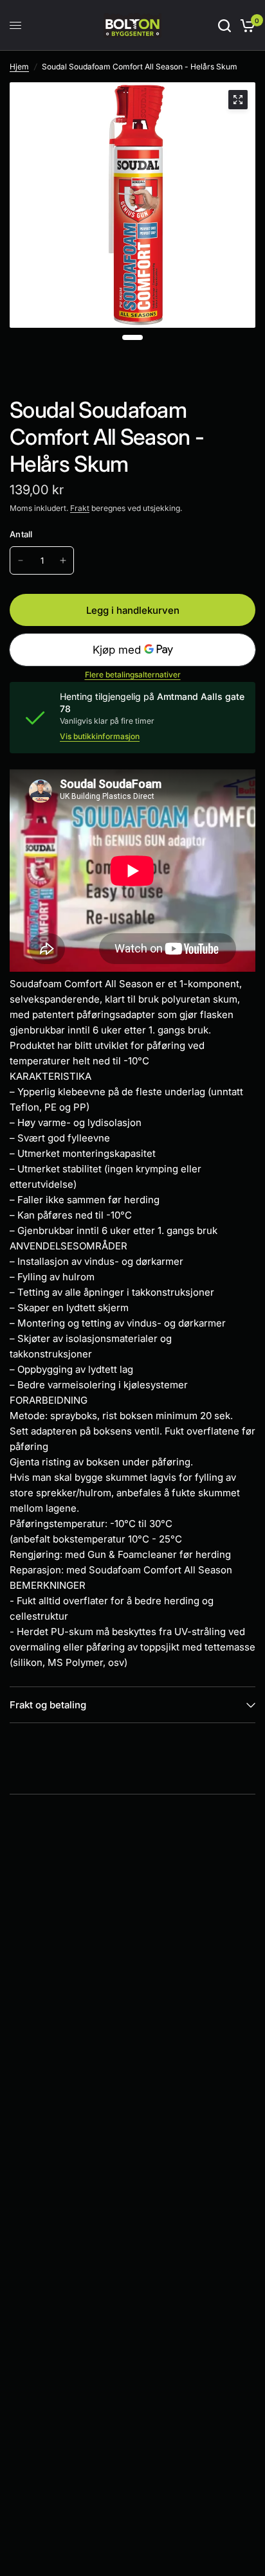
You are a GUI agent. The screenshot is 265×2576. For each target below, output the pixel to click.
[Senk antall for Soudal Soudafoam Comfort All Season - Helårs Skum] (21, 560)
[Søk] (224, 25)
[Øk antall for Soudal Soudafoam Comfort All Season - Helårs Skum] (63, 560)
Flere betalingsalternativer (133, 675)
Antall (21, 534)
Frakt (80, 508)
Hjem (19, 67)
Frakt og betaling (48, 1705)
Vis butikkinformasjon (100, 737)
